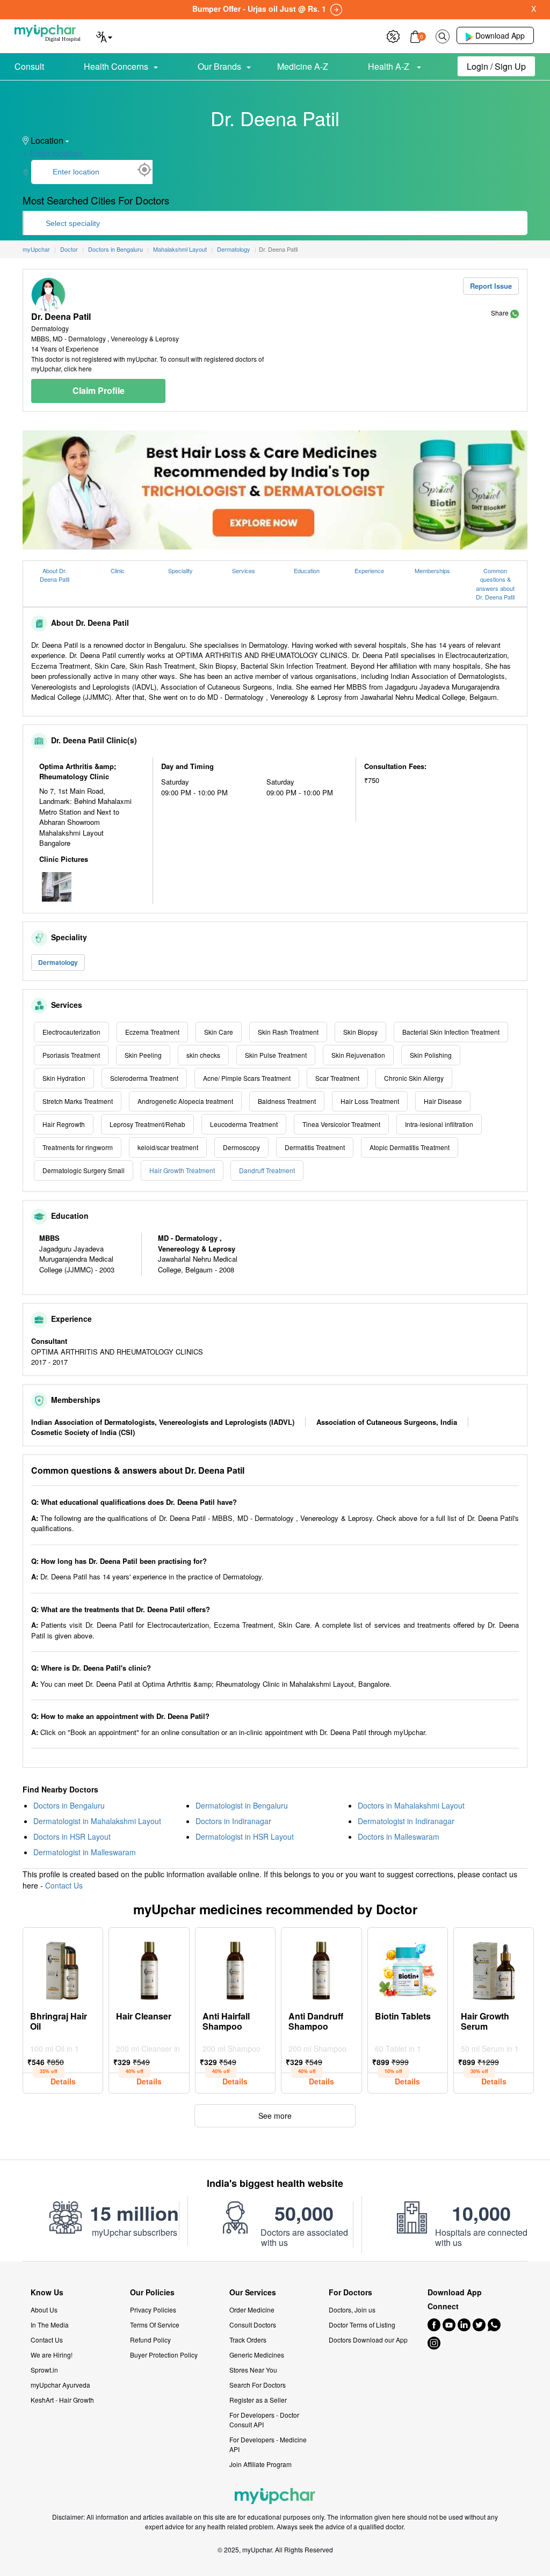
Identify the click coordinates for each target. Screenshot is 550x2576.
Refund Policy (150, 2340)
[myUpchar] (515, 313)
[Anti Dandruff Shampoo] (321, 1968)
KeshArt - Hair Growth (62, 2400)
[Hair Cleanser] (149, 1968)
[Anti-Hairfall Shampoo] (235, 1968)
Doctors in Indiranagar (233, 1821)
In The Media (50, 2325)
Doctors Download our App (368, 2340)
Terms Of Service (155, 2325)
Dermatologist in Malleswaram (85, 1852)
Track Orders (248, 2340)
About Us (44, 2310)
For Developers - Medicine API (268, 2444)
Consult (29, 66)
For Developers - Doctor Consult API (264, 2420)
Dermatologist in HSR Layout (245, 1836)
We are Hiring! (52, 2355)
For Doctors (350, 2292)
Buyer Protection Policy (164, 2355)
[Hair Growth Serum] (494, 1968)
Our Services (253, 2292)
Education (307, 570)
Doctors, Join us (352, 2310)
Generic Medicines (257, 2355)
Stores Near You (253, 2370)
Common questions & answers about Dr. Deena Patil (495, 584)
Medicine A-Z (303, 66)
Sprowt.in (44, 2370)
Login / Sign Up (496, 66)
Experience (369, 570)
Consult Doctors (253, 2325)
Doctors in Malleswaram (399, 1836)
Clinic (118, 570)
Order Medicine (252, 2310)
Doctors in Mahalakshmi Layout (411, 1805)
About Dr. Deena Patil (55, 575)
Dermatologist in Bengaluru (242, 1805)
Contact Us (64, 1885)
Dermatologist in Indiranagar (406, 1821)
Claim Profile (99, 390)
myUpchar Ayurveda (60, 2385)
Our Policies (152, 2292)
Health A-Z (390, 66)
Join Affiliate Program (260, 2464)
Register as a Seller (258, 2400)
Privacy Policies (153, 2310)
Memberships (432, 570)
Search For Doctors (258, 2385)
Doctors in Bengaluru (69, 1805)
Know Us (47, 2292)
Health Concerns (116, 66)
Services (244, 570)
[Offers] (393, 35)
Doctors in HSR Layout (72, 1836)
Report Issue (491, 286)
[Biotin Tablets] (408, 1968)
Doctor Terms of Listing (362, 2325)
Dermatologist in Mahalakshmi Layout (97, 1821)
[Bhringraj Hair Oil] (63, 1968)
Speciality (180, 570)
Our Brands (219, 66)
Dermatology (58, 962)
